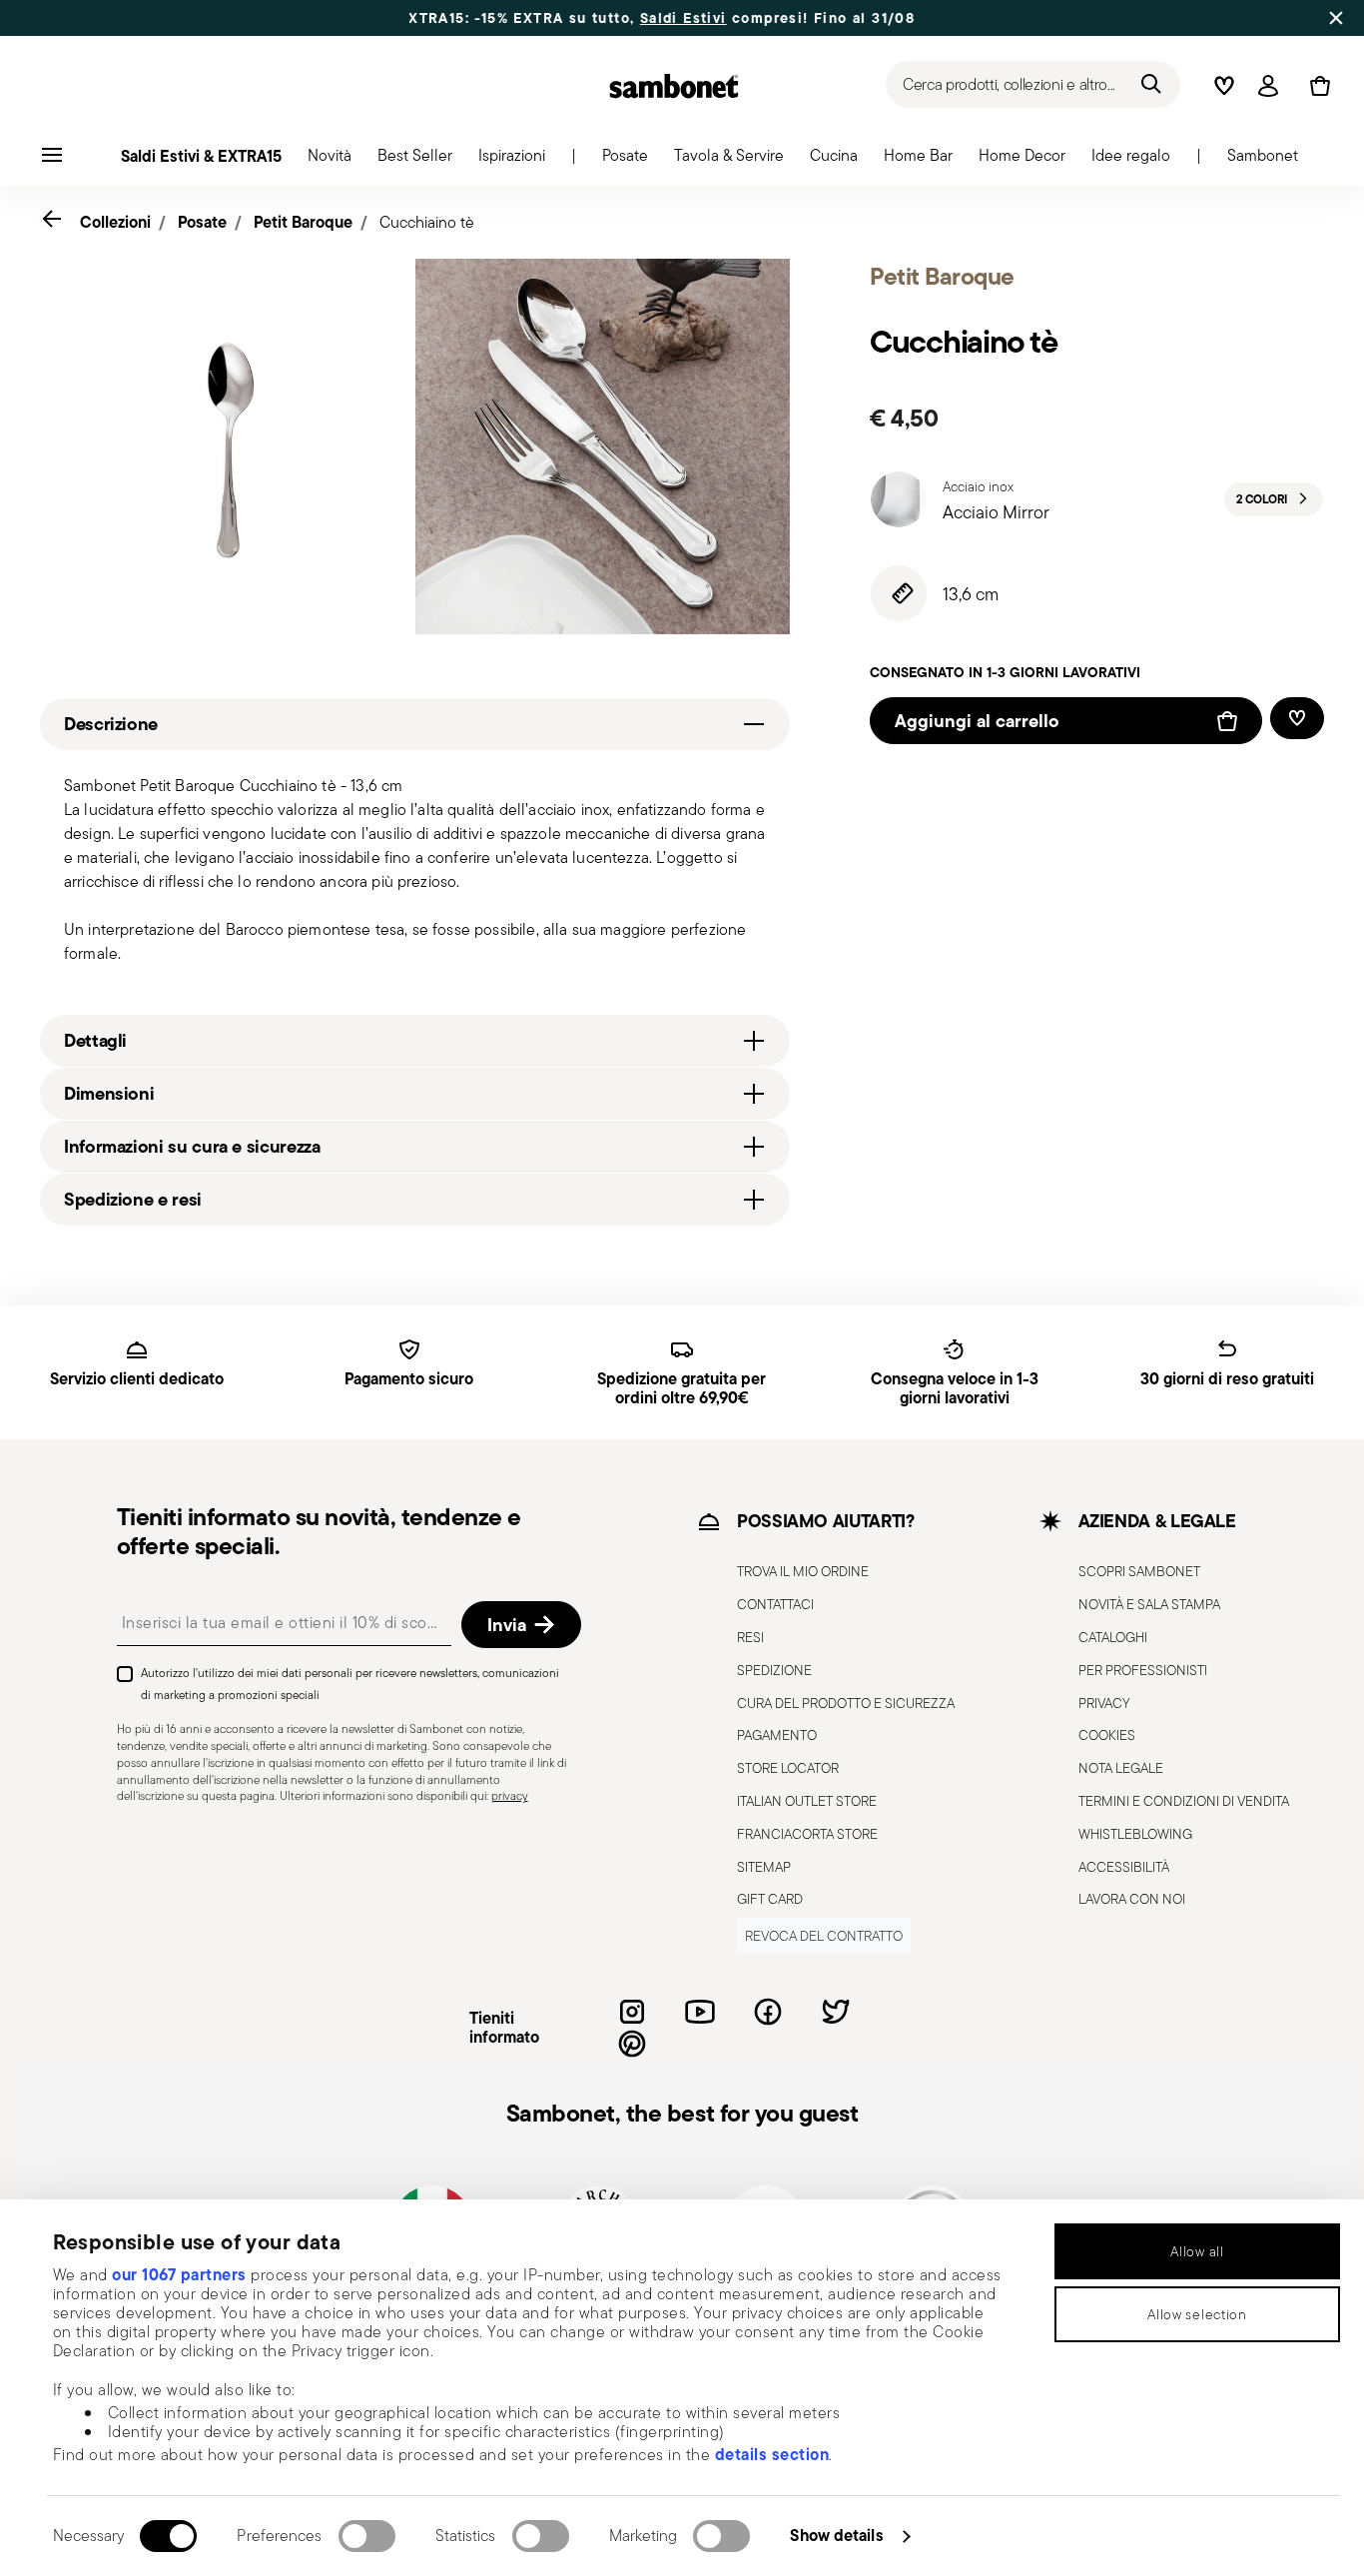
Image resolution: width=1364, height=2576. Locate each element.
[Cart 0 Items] (1316, 86)
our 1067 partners (179, 2274)
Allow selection (1197, 2314)
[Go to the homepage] (674, 86)
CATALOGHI (1113, 1637)
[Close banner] (1336, 18)
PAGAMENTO (777, 1735)
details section (772, 2454)
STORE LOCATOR (788, 1768)
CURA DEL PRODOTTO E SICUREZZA (846, 1703)
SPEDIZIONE (774, 1670)
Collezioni (115, 222)
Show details (836, 2535)
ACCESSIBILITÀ (1124, 1867)
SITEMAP (764, 1867)
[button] (330, 161)
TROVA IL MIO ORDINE (803, 1571)
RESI (750, 1637)
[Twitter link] (836, 2012)
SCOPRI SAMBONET (1139, 1571)
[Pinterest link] (632, 2044)
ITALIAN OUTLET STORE (807, 1801)
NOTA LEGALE (1121, 1768)
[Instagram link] (632, 2012)
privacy (510, 1795)
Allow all (1197, 2251)
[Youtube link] (700, 2012)
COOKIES (1107, 1735)
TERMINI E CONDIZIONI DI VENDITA (1184, 1801)
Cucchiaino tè (427, 222)
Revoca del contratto (824, 1936)
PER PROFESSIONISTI (1143, 1670)
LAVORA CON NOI (1132, 1899)
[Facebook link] (768, 2012)
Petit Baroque (303, 222)
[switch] (367, 2536)
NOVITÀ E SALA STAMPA (1149, 1604)
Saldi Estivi (635, 18)
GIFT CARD (770, 1899)
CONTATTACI (775, 1604)
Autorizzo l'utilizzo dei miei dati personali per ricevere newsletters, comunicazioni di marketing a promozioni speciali (350, 1684)
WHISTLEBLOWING (1135, 1834)
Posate (202, 222)
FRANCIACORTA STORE (807, 1834)
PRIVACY (1104, 1703)
